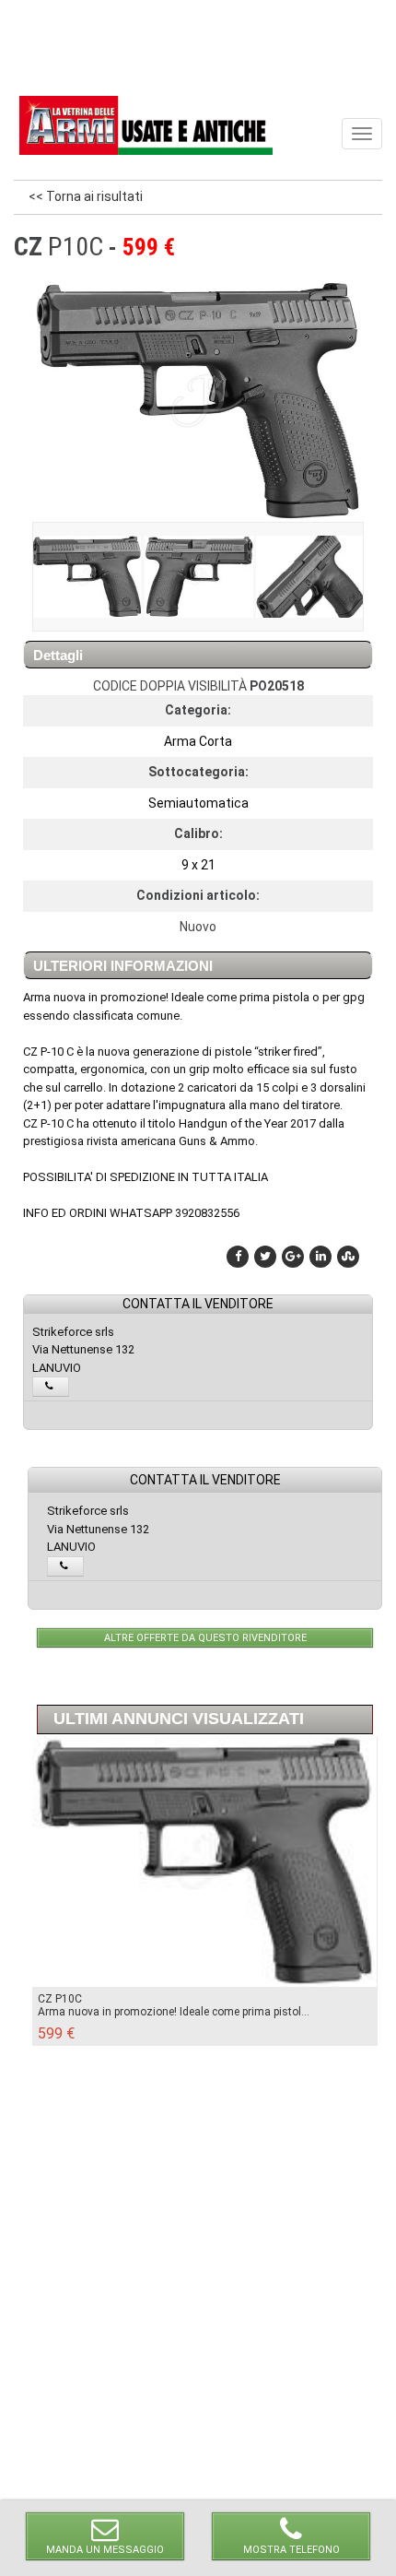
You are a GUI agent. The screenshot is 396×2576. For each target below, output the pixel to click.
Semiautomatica (198, 803)
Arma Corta (198, 741)
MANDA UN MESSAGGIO (105, 2550)
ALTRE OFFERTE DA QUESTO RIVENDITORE (205, 1638)
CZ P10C (60, 1999)
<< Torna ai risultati (86, 196)
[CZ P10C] (87, 577)
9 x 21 (198, 865)
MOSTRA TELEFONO (291, 2550)
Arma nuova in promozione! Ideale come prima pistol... (174, 2012)
